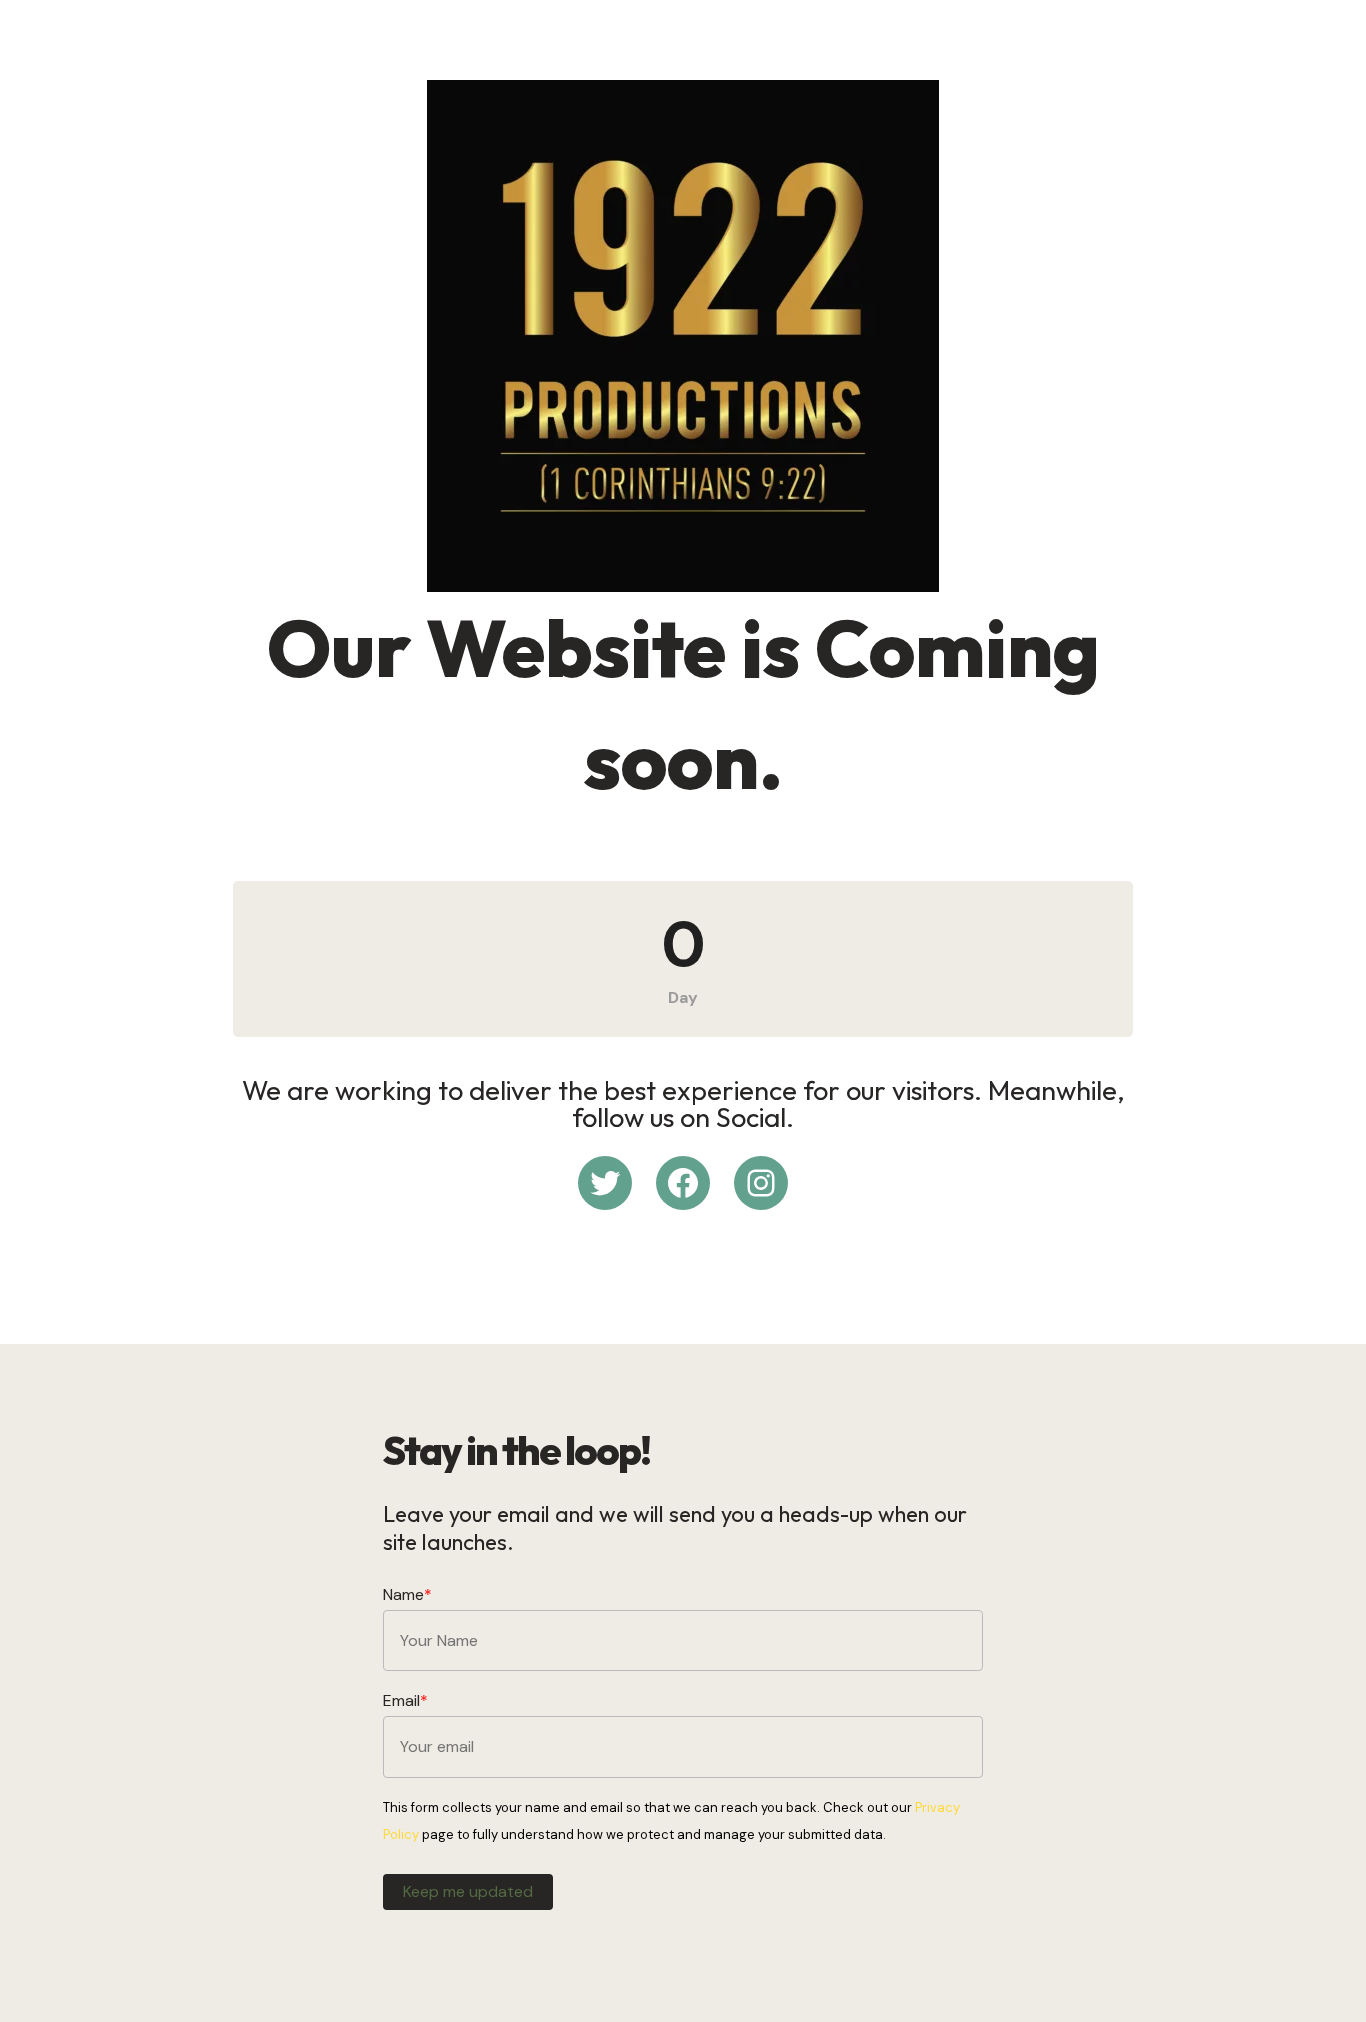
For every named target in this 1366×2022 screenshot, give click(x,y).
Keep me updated (468, 1891)
